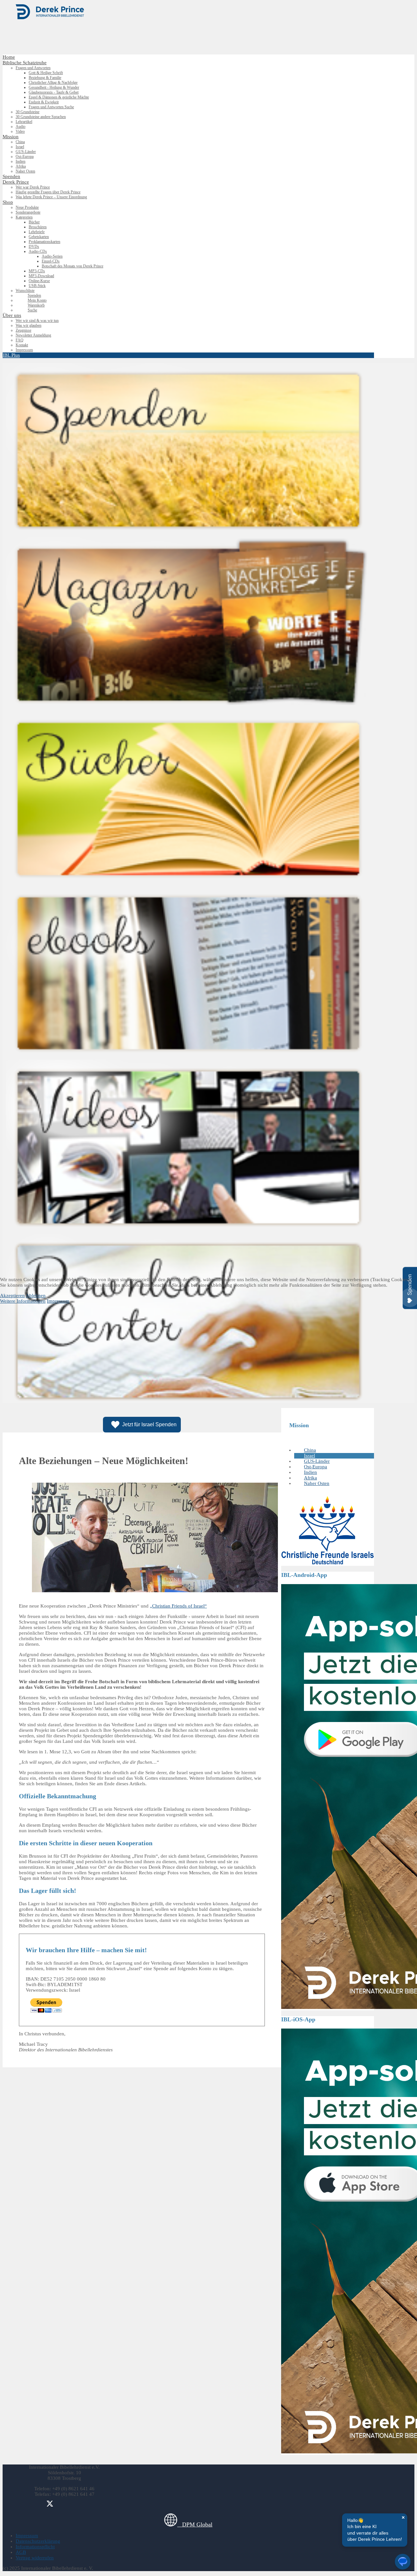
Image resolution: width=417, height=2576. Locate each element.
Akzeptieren (12, 1295)
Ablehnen (36, 1295)
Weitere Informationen (23, 1301)
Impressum (58, 1301)
